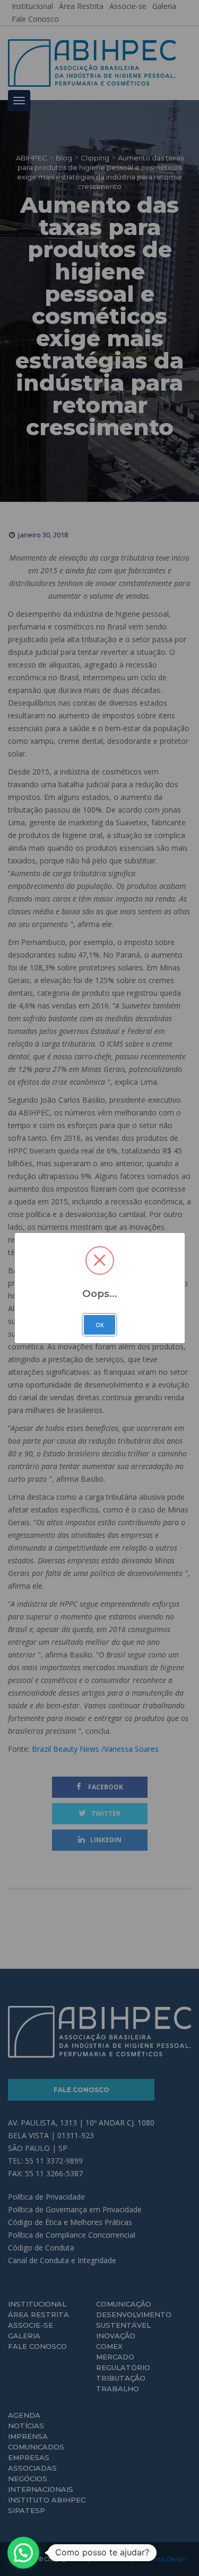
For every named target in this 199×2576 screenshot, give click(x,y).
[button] (23, 2553)
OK (100, 1325)
